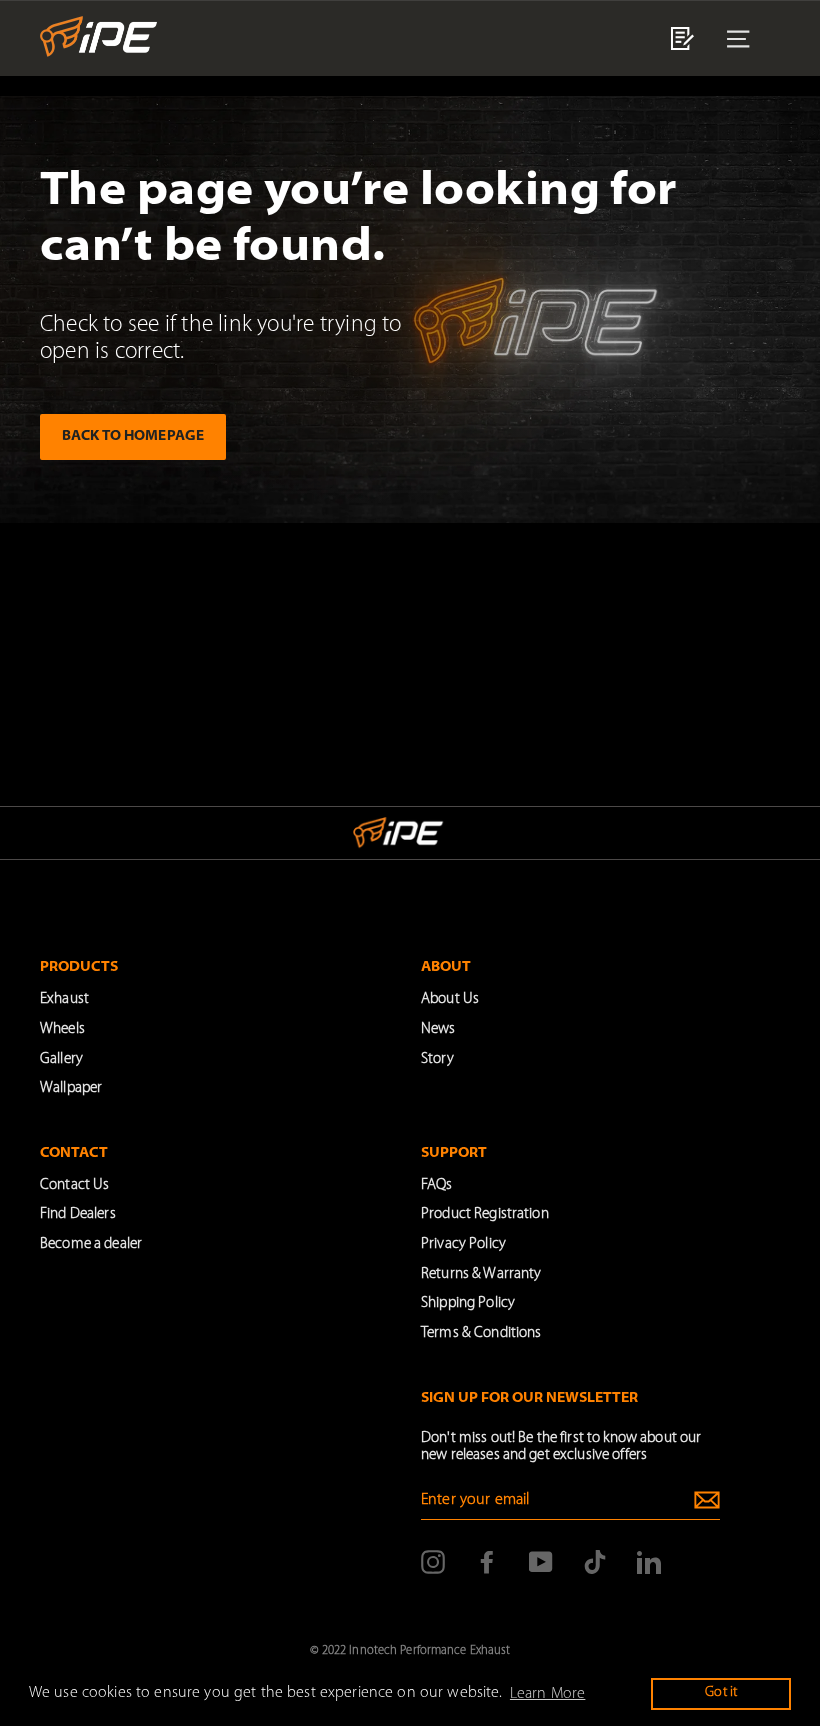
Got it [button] (721, 1692)
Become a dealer (91, 1244)
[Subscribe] (707, 1500)
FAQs (437, 1185)
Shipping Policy (468, 1303)
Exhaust (64, 999)
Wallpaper (71, 1088)
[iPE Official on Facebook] (487, 1562)
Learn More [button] (547, 1694)
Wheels (62, 1029)
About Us (450, 999)
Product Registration (485, 1214)
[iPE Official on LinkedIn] (649, 1562)
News (438, 1029)
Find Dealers (78, 1214)
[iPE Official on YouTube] (541, 1562)
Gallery (61, 1059)
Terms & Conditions (481, 1333)
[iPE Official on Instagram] (433, 1562)
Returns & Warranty (481, 1274)
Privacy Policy (463, 1244)
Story (437, 1059)
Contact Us (74, 1185)
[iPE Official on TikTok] (595, 1562)
